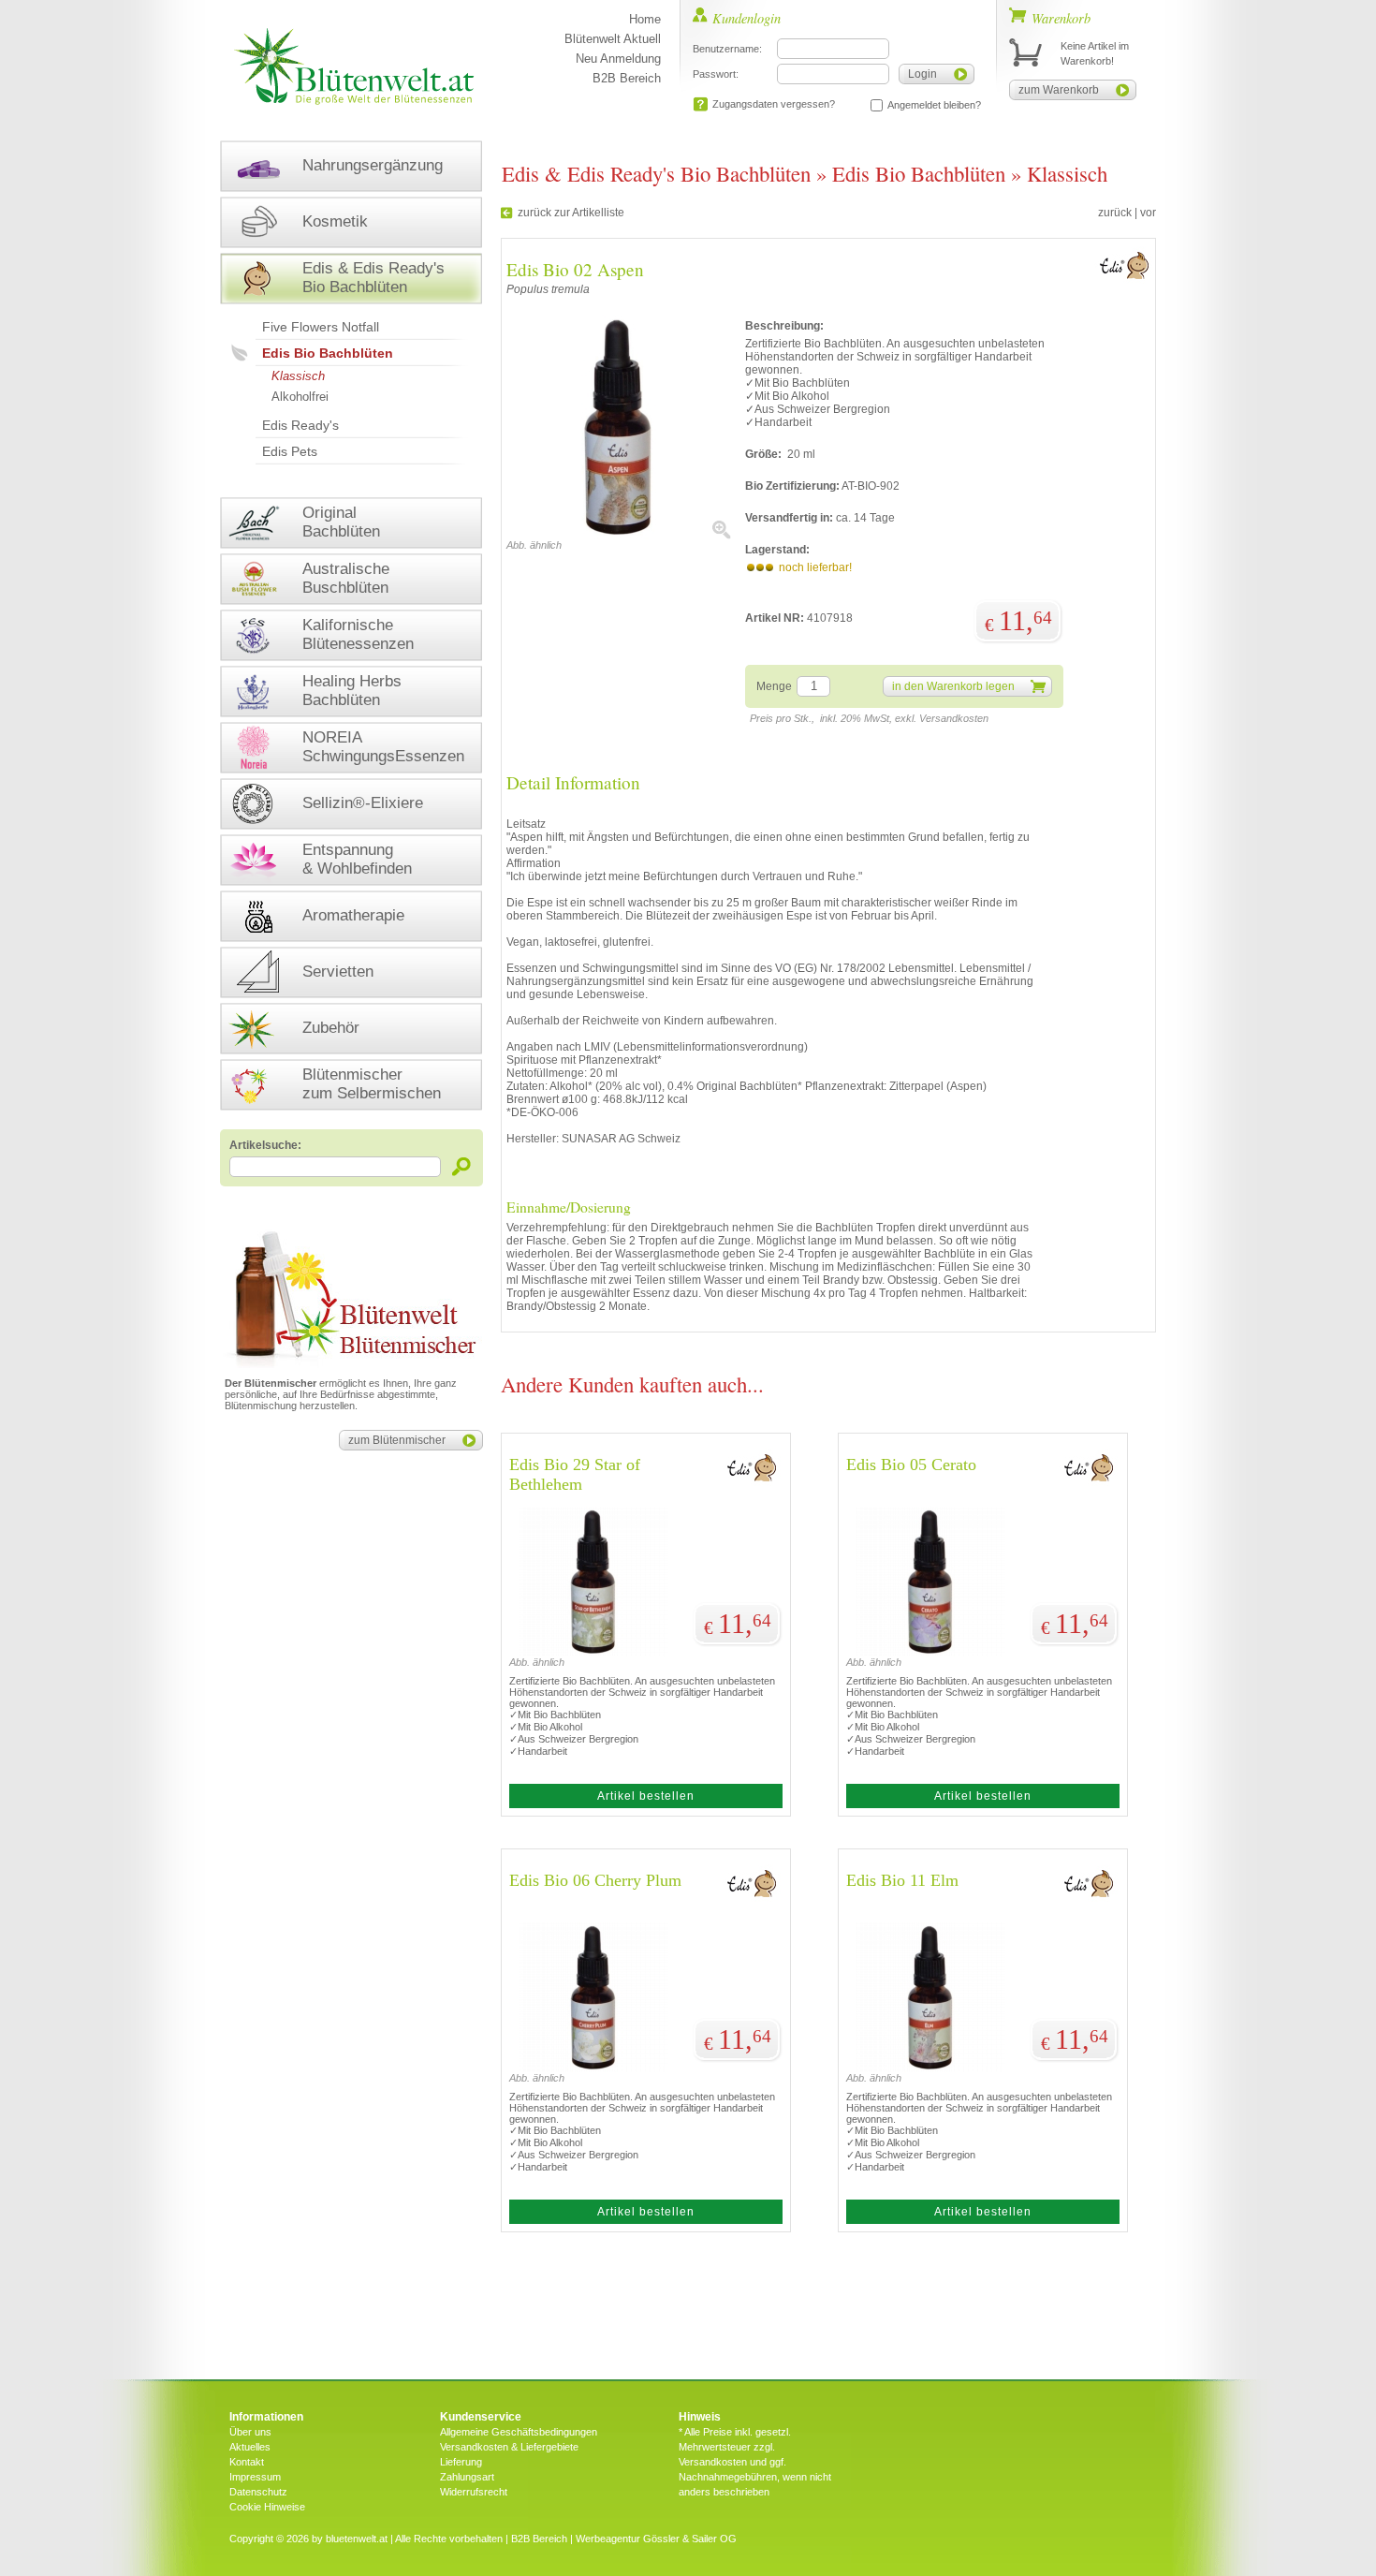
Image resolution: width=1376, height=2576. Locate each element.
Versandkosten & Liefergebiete (509, 2447)
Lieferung (461, 2462)
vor (1148, 213)
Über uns (250, 2432)
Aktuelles (250, 2447)
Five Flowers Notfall (321, 327)
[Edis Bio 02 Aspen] (619, 536)
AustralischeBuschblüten (346, 578)
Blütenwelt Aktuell (613, 39)
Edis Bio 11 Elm (902, 1880)
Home (645, 19)
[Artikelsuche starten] (462, 1166)
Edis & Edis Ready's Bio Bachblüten (656, 173)
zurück (1115, 213)
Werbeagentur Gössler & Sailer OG (656, 2539)
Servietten (338, 972)
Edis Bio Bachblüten (328, 353)
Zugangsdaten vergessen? (774, 104)
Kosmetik (335, 221)
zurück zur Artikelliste (571, 213)
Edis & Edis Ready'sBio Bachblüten (373, 278)
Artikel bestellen (646, 1796)
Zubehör (331, 1028)
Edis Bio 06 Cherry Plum (595, 1880)
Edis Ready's (300, 425)
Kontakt (247, 2462)
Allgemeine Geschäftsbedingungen (519, 2432)
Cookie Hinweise (267, 2507)
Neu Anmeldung (618, 59)
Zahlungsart (467, 2477)
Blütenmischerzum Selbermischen (372, 1084)
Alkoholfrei (300, 397)
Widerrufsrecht (474, 2492)
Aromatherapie (353, 915)
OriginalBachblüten (341, 522)
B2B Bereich (627, 78)
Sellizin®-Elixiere (363, 803)
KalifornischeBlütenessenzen (358, 634)
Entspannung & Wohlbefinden (357, 859)
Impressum (255, 2477)
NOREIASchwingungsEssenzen (383, 747)
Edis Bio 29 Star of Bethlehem (575, 1474)
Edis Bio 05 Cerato (911, 1465)
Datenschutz (258, 2492)
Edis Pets (290, 451)
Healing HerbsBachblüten (352, 691)
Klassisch (298, 376)
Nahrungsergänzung (373, 165)
